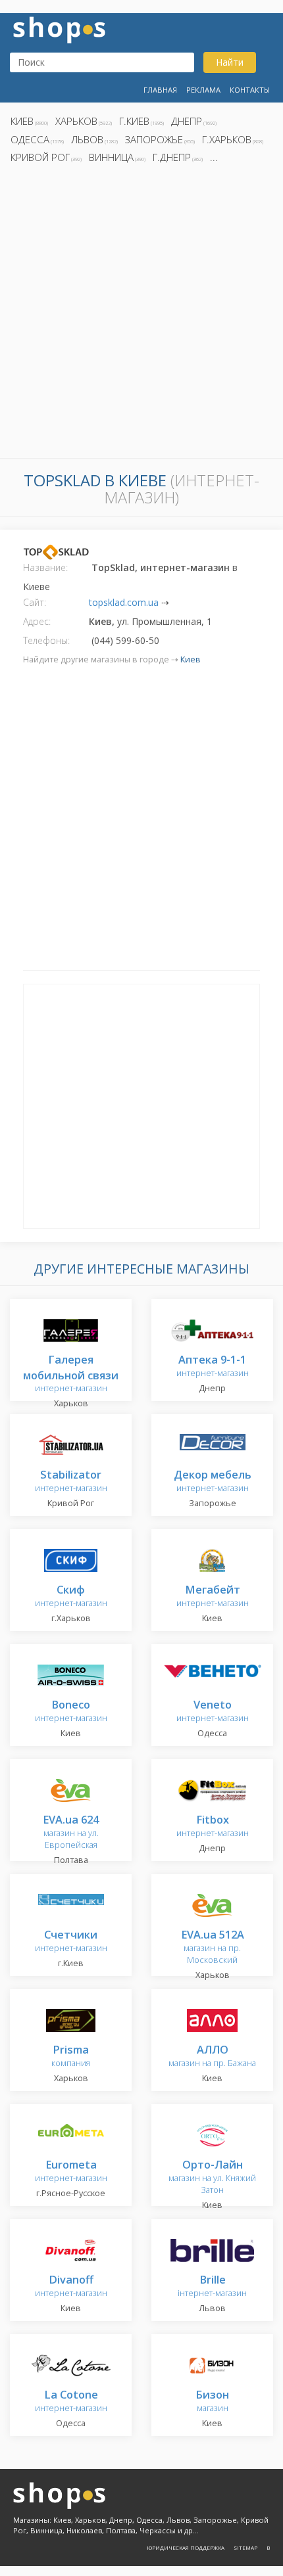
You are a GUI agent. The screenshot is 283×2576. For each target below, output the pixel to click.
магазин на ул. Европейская (71, 1832)
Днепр (187, 121)
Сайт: (35, 602)
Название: (45, 567)
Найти (230, 62)
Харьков (76, 121)
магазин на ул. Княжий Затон (212, 2177)
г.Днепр (172, 157)
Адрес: (37, 621)
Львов (87, 139)
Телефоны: (46, 640)
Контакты (250, 90)
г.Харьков (227, 139)
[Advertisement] (141, 315)
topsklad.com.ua (124, 602)
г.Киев (134, 121)
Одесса (30, 139)
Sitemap (245, 2547)
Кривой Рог (40, 157)
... (214, 157)
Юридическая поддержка (186, 2547)
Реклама (203, 90)
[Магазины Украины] (59, 29)
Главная (160, 90)
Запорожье (154, 139)
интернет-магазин (71, 1374)
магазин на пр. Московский (213, 1947)
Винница (111, 157)
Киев (22, 121)
